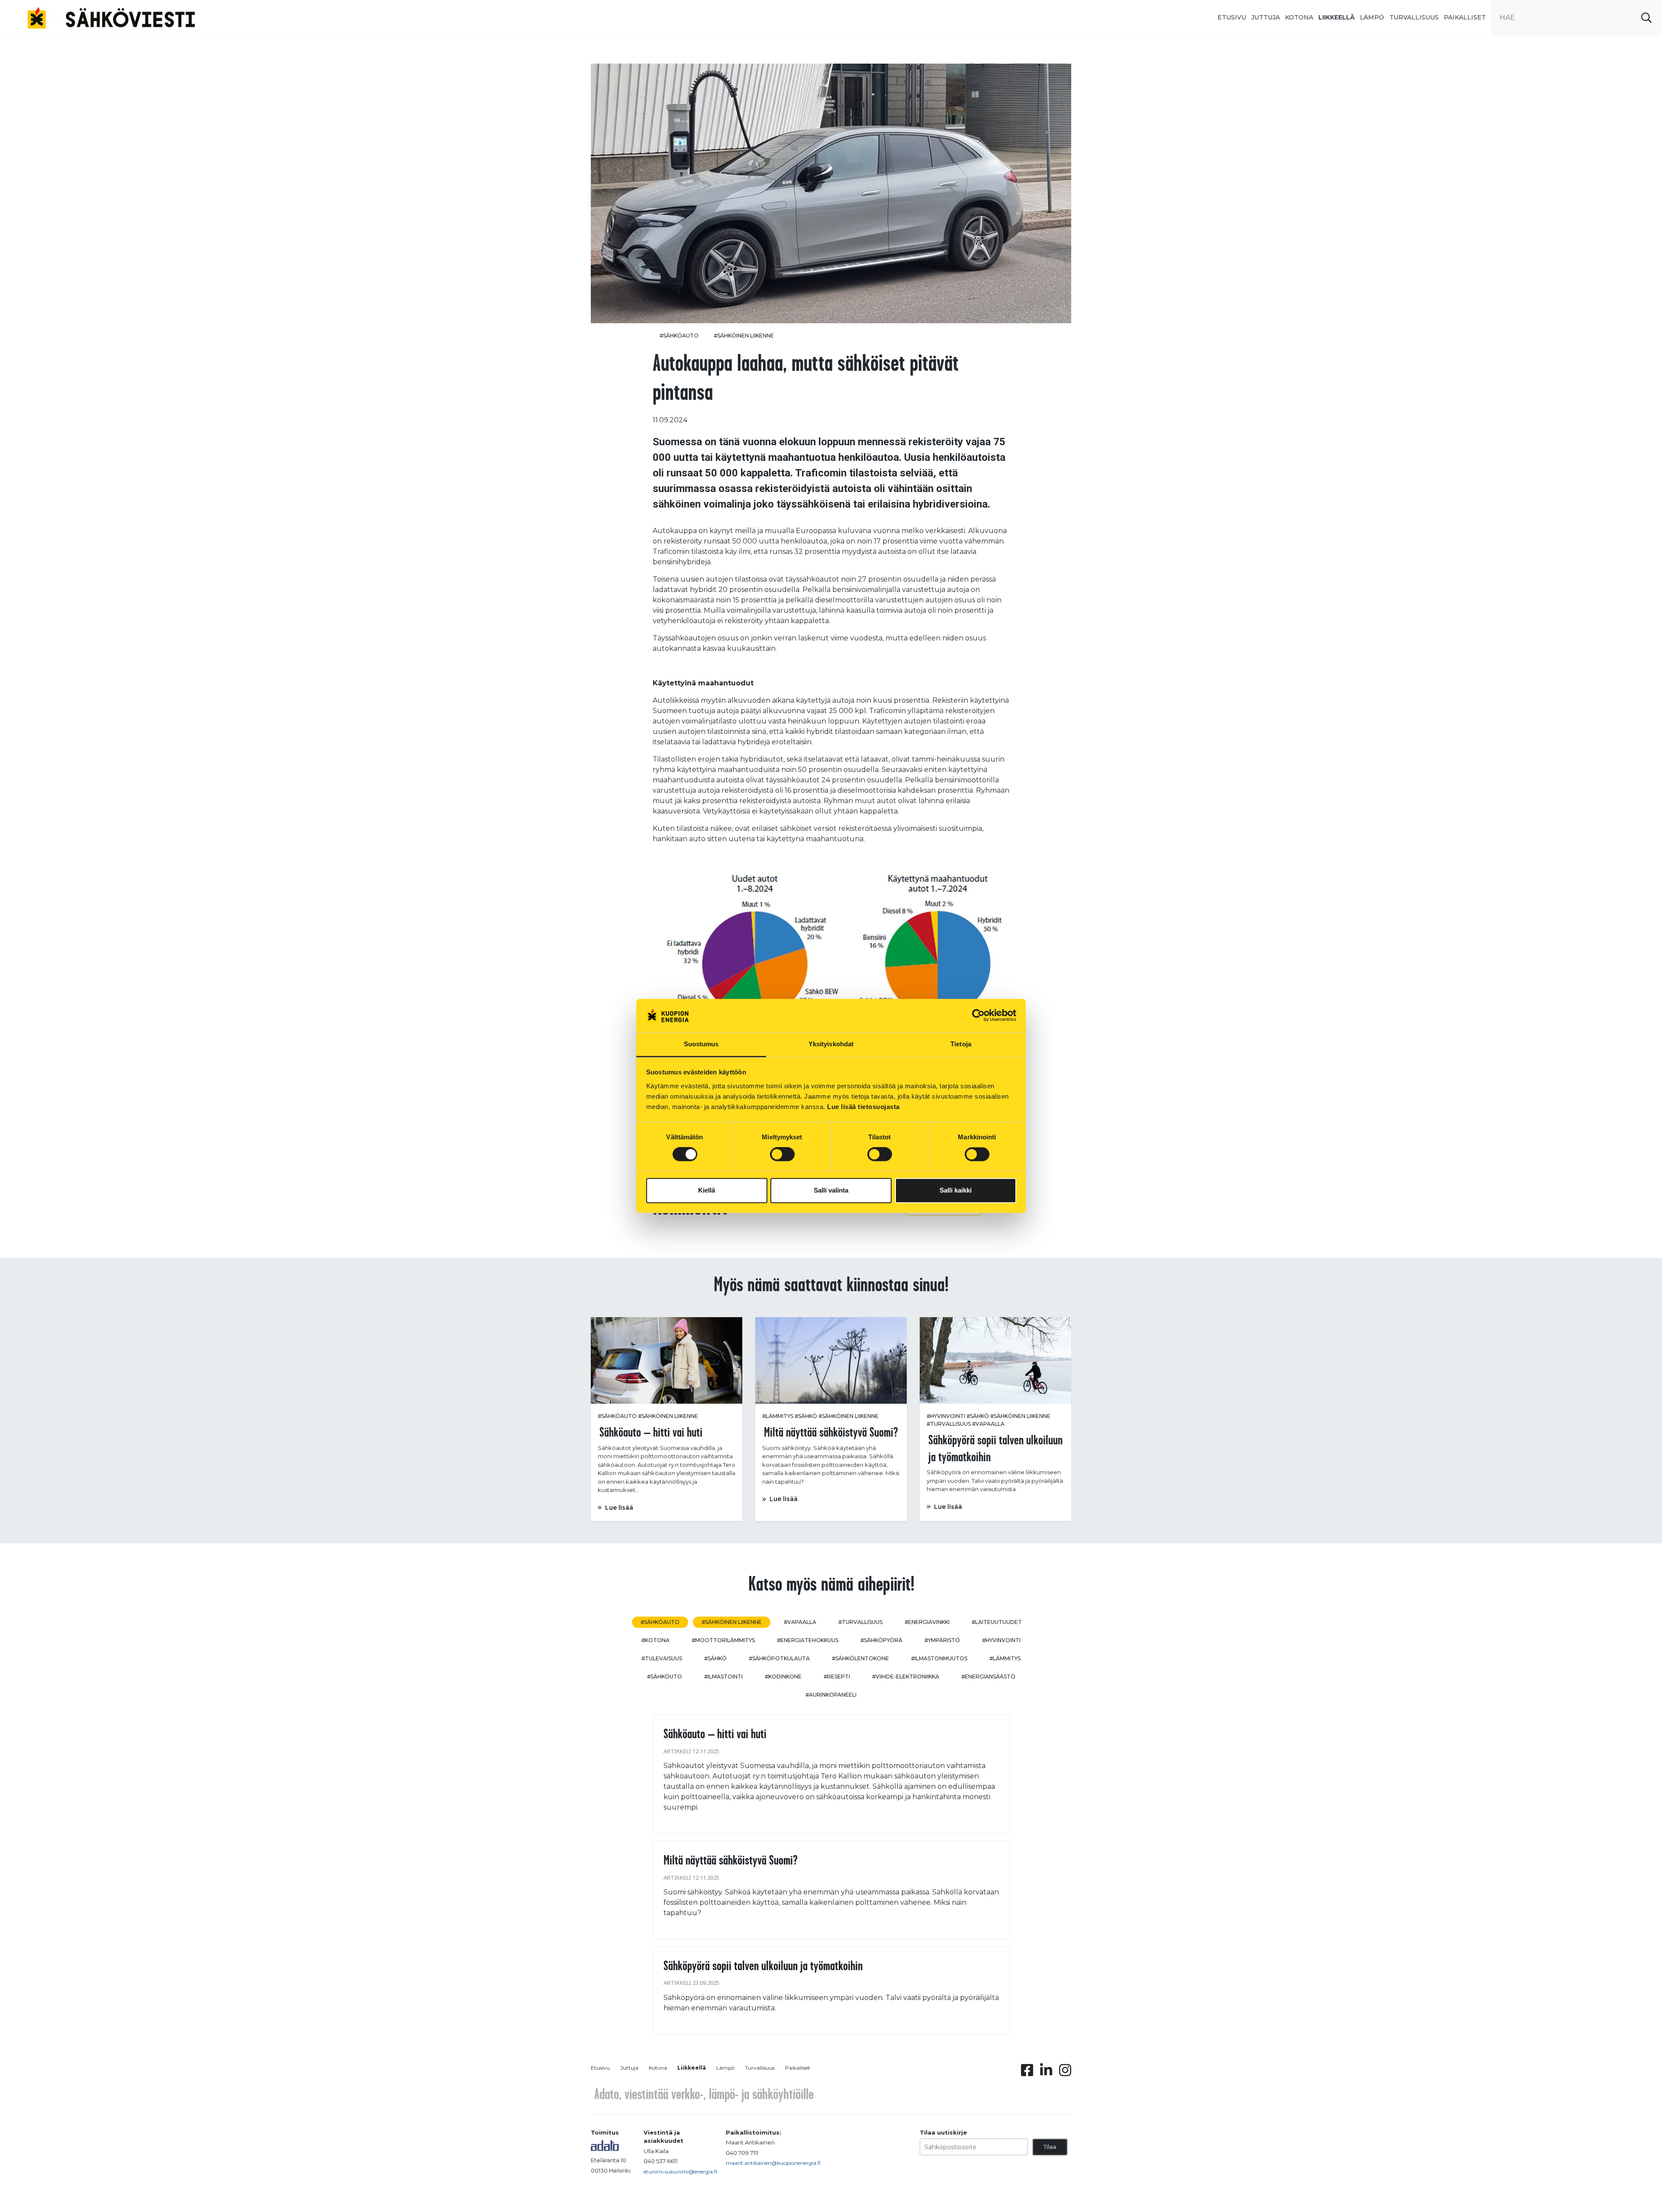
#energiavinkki (927, 1622)
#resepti (837, 1677)
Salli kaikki (956, 1190)
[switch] (782, 1154)
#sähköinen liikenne (744, 336)
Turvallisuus (1414, 17)
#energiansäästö (988, 1677)
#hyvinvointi (946, 1416)
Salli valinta (831, 1190)
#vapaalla (988, 1424)
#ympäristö (942, 1640)
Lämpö (1372, 17)
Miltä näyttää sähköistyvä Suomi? (731, 1860)
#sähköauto (679, 336)
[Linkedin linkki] (1046, 2073)
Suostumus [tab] (701, 1044)
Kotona (1299, 17)
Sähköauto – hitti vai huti (715, 1733)
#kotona (655, 1640)
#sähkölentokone (860, 1658)
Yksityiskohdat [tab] (831, 1044)
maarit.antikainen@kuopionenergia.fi (773, 2163)
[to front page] (111, 17)
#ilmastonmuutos (939, 1658)
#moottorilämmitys (723, 1640)
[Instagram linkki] (1065, 2073)
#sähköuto (665, 1677)
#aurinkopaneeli (831, 1695)
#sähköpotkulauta (779, 1658)
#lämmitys (778, 1416)
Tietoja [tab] (961, 1044)
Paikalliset (1465, 17)
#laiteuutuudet (997, 1622)
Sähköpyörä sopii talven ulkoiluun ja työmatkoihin (763, 1965)
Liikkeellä (1337, 17)
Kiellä (707, 1190)
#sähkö (806, 1416)
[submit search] (1646, 18)
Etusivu (1232, 17)
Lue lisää (619, 1508)
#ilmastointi (723, 1677)
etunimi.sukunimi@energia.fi (680, 2172)
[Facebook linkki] (1027, 2073)
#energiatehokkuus (808, 1640)
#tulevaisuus (662, 1658)
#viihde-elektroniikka (906, 1677)
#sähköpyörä (881, 1640)
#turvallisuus (949, 1424)
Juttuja (1266, 17)
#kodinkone (783, 1677)
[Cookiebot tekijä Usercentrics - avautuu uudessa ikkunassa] (978, 1016)
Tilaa (1050, 2147)
